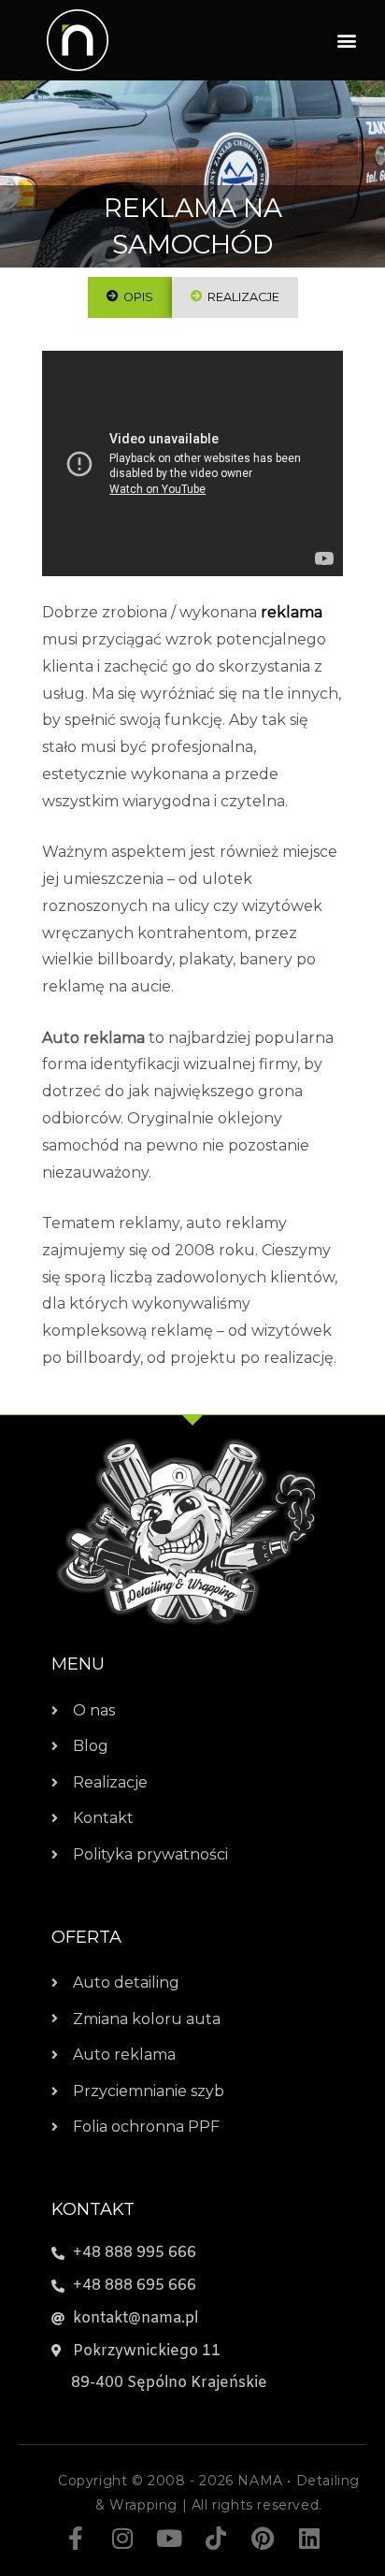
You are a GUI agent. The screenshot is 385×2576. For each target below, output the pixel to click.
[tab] (130, 297)
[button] (346, 41)
